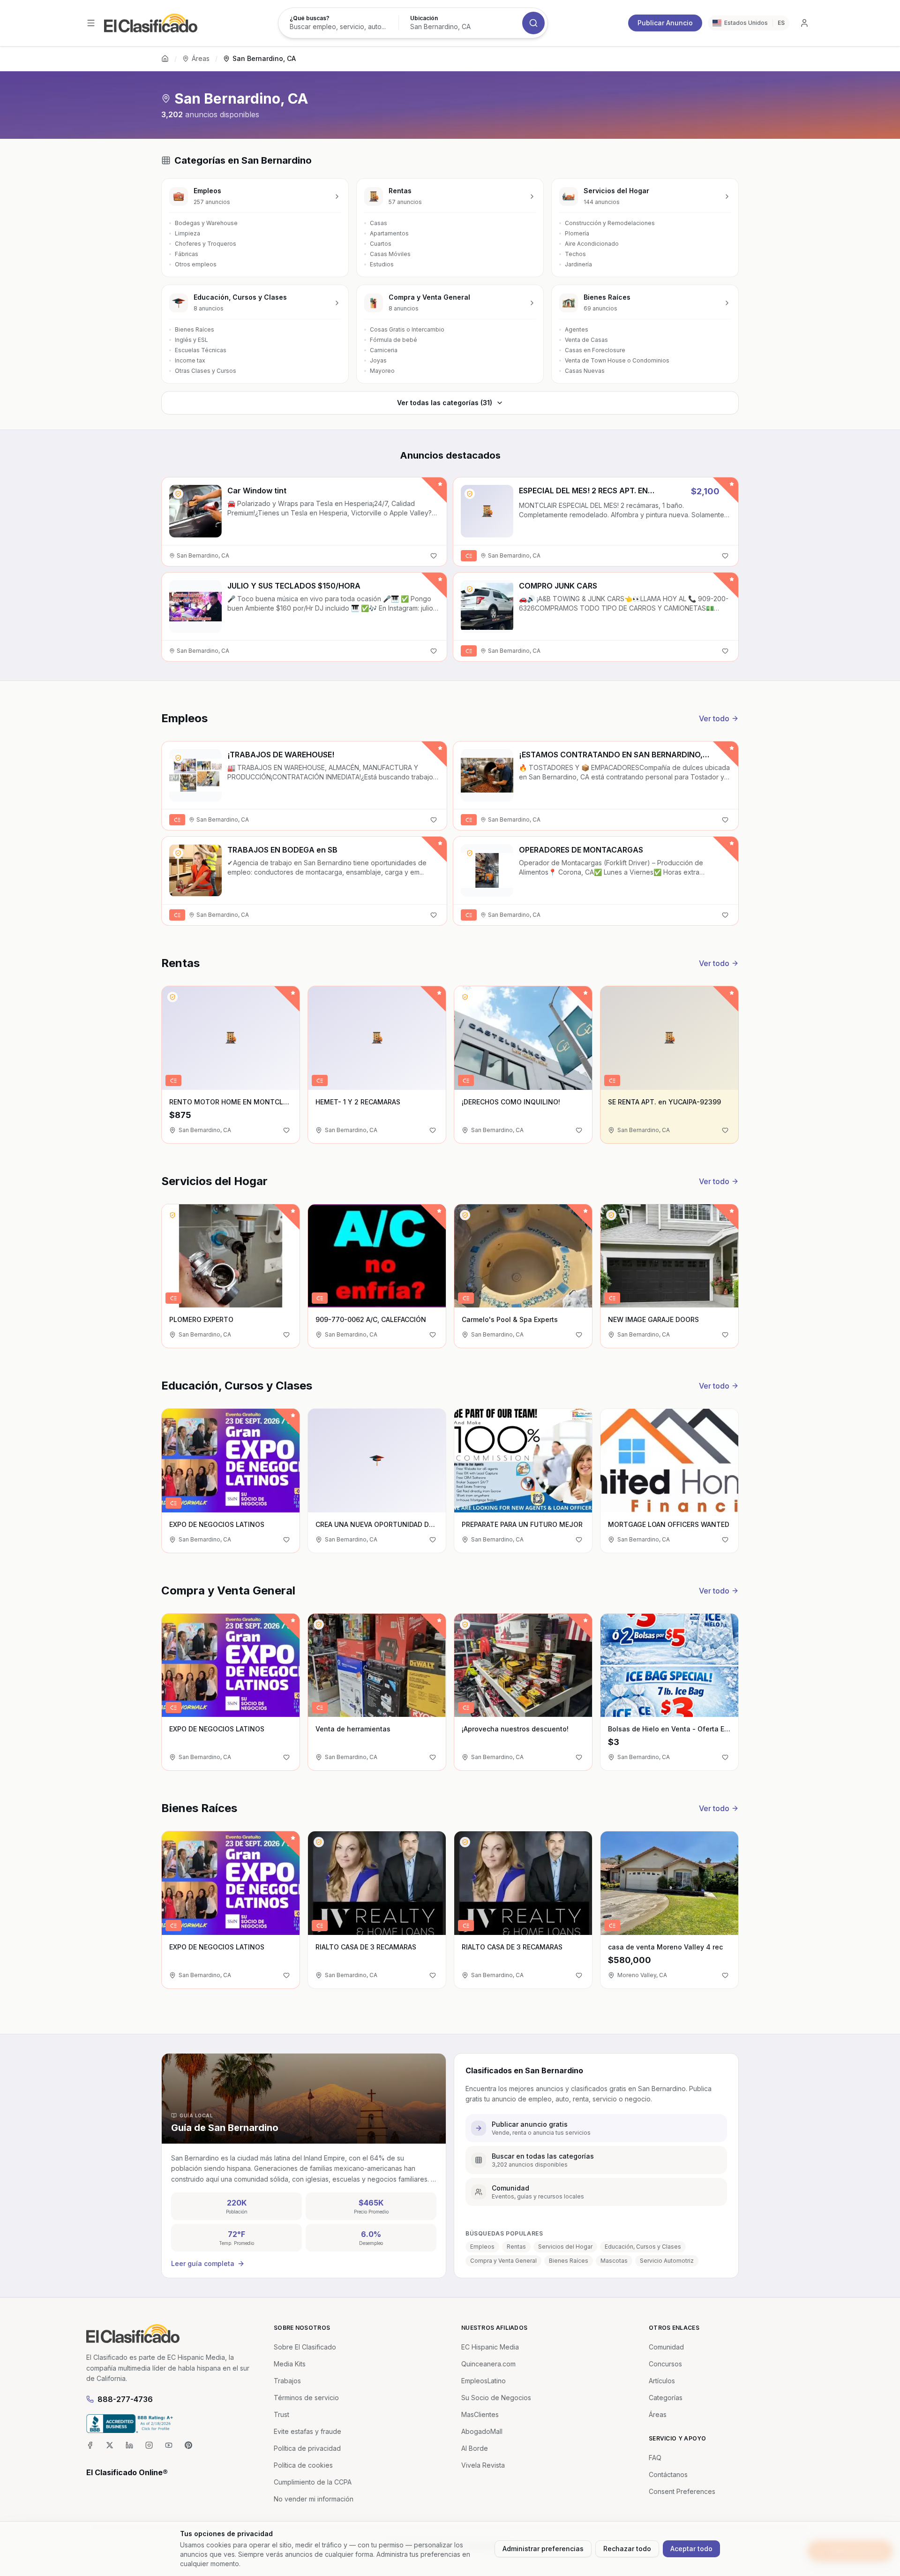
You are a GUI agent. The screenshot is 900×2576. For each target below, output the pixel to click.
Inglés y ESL (191, 340)
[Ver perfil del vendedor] (178, 494)
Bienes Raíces (195, 329)
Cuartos (381, 244)
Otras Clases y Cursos (206, 371)
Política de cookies (303, 2465)
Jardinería (578, 264)
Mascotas (614, 2261)
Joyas (378, 360)
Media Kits (290, 2364)
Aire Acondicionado (592, 244)
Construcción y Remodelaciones (610, 223)
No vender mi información (314, 2499)
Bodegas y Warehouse (206, 223)
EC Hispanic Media (490, 2347)
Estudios (382, 264)
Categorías (666, 2398)
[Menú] (91, 23)
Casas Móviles (390, 254)
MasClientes (480, 2414)
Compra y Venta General (503, 2261)
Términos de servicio (306, 2398)
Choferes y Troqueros (206, 244)
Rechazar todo (627, 2549)
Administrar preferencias (543, 2549)
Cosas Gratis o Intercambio (407, 329)
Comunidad (666, 2347)
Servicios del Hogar (565, 2247)
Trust (281, 2414)
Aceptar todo (691, 2549)
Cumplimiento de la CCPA (313, 2482)
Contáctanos (668, 2474)
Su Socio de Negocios (496, 2398)
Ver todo (714, 718)
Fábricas (187, 254)
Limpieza (187, 233)
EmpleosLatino (484, 2381)
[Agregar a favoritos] (434, 556)
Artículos (662, 2381)
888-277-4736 (125, 2399)
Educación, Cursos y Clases (643, 2247)
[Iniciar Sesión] (804, 23)
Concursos (665, 2364)
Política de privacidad (307, 2448)
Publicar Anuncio (665, 23)
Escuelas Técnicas (201, 350)
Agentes (577, 329)
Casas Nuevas (585, 371)
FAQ (655, 2458)
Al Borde (475, 2448)
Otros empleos (196, 264)
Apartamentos (389, 233)
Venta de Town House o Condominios (617, 360)
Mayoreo (382, 371)
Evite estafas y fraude (307, 2431)
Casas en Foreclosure (595, 350)
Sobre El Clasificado (305, 2347)
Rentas (516, 2247)
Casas (379, 223)
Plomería (577, 233)
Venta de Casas (586, 340)
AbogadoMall (482, 2431)
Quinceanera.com (488, 2364)
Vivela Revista (483, 2465)
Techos (575, 254)
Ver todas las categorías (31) (445, 403)
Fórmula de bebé (394, 340)
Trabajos (287, 2381)
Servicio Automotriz (667, 2261)
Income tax (190, 360)
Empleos (482, 2247)
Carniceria (384, 350)
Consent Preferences (682, 2491)
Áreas (201, 58)
